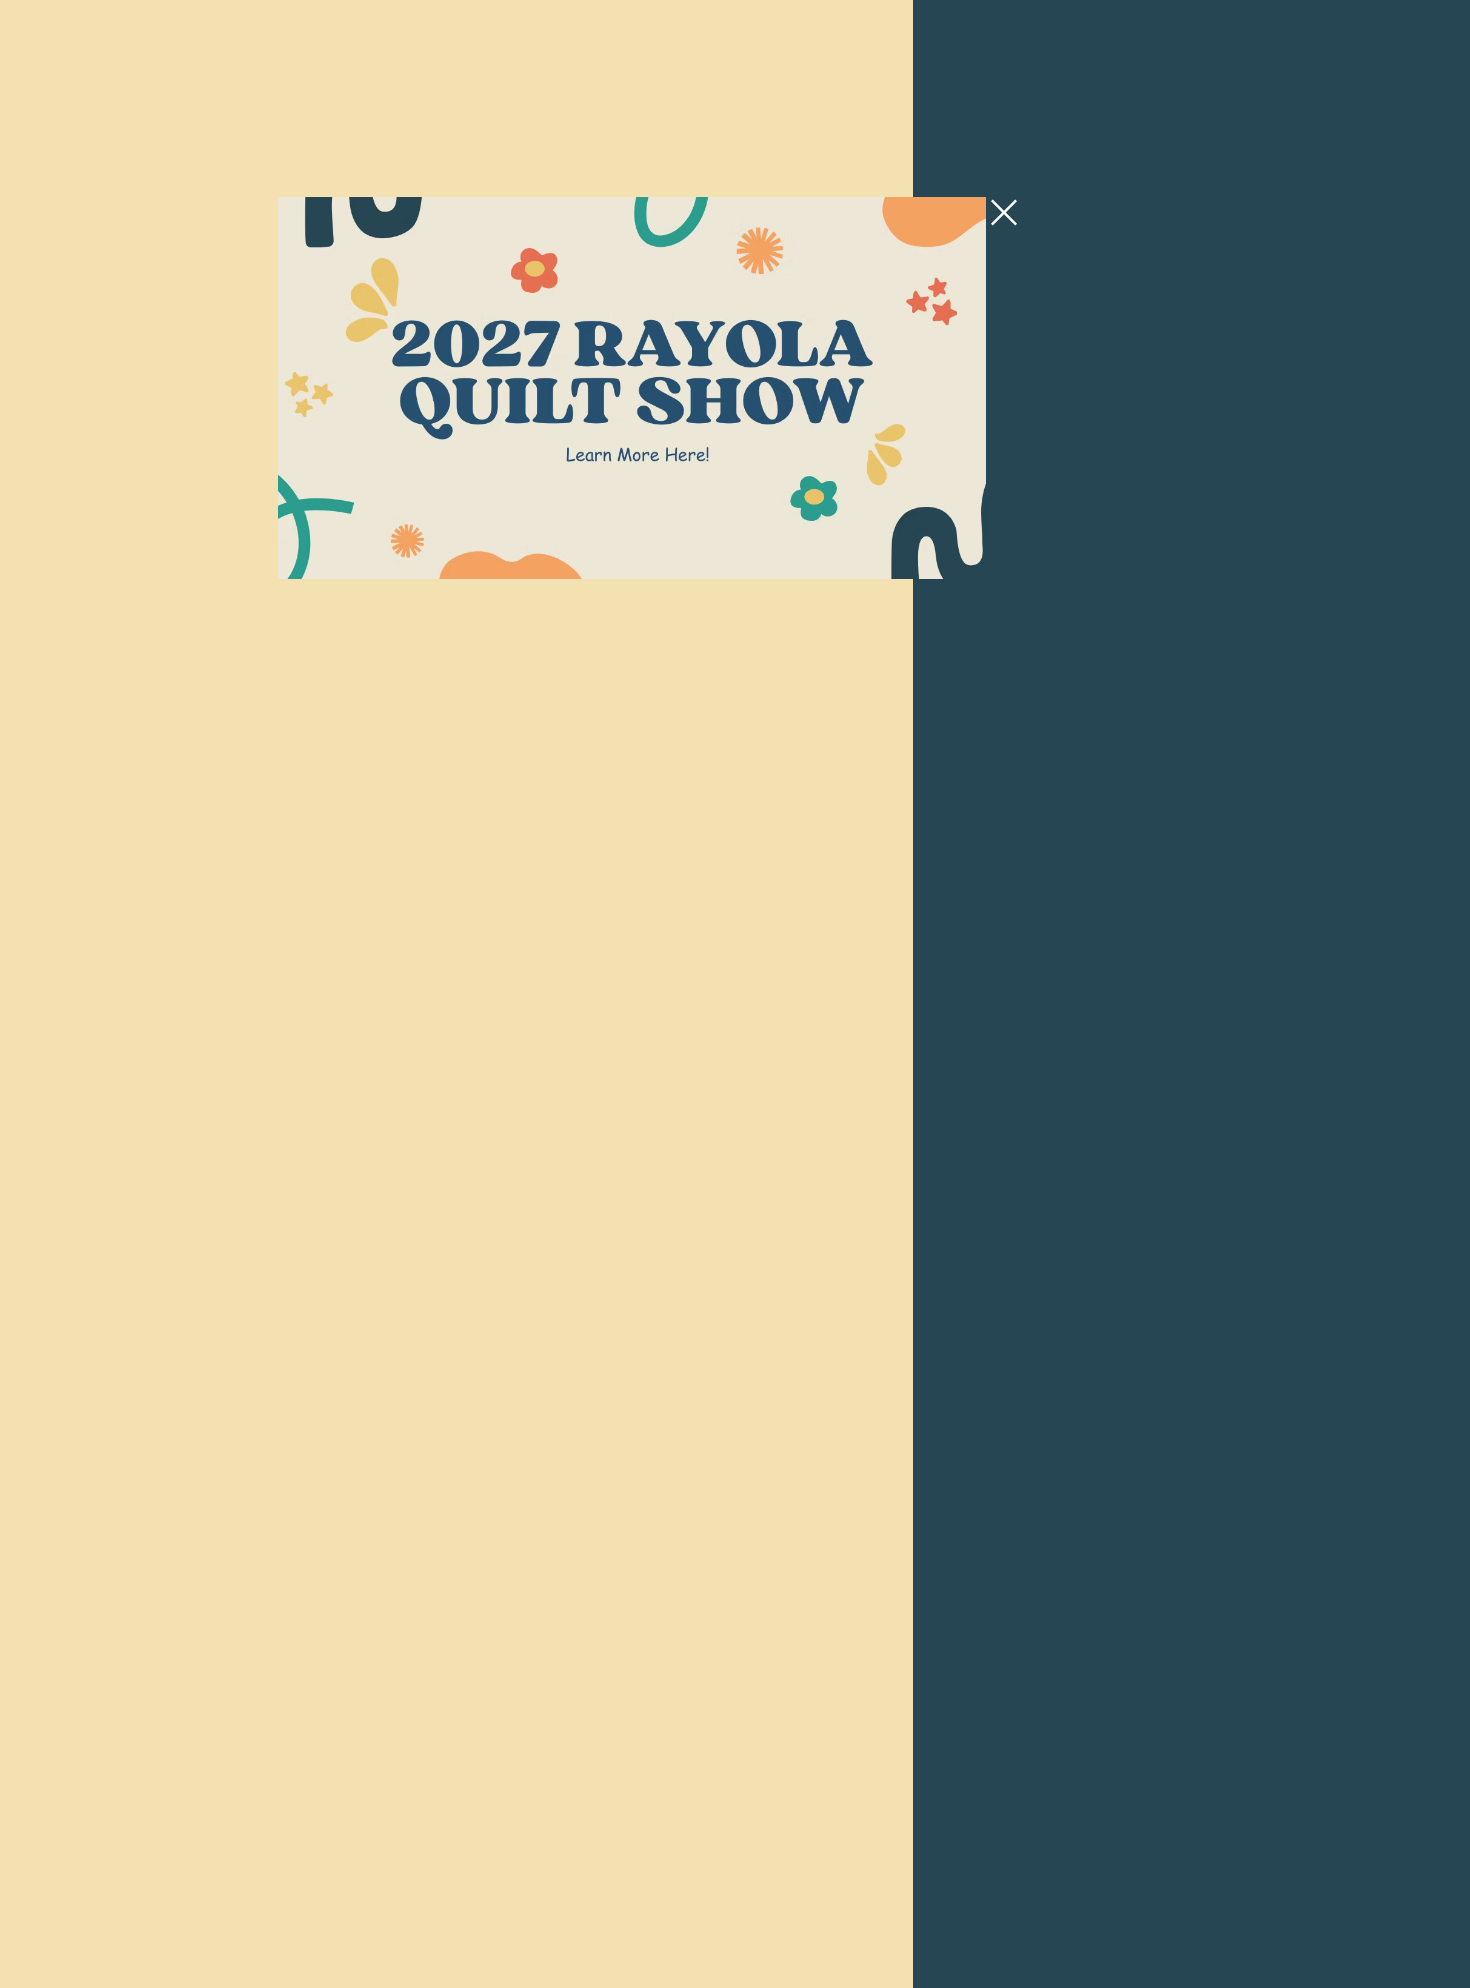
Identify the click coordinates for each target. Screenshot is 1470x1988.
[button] (1004, 212)
